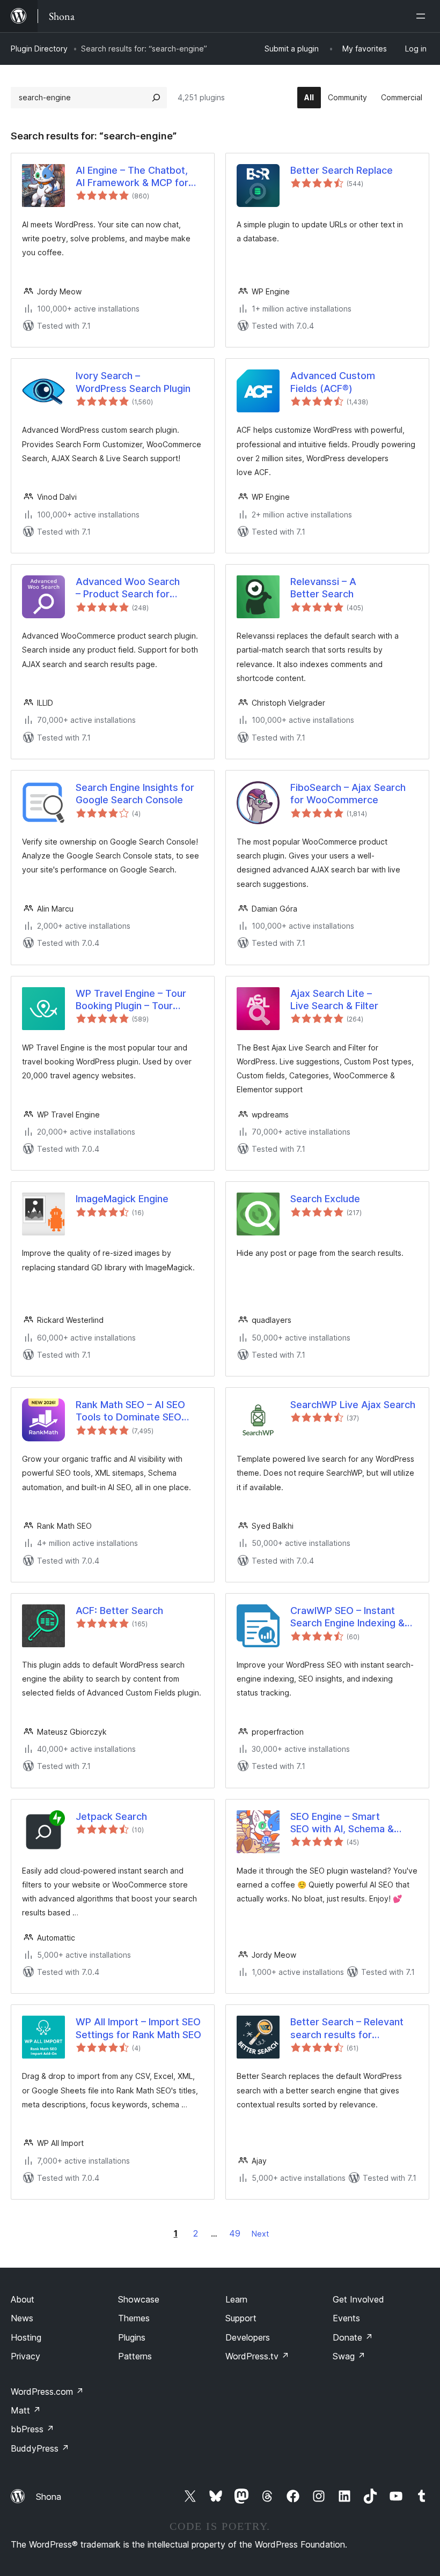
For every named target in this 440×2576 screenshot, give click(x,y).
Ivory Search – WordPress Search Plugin (133, 382)
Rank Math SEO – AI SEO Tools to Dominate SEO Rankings (130, 1411)
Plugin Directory (39, 49)
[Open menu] (423, 16)
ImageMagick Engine (122, 1199)
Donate (353, 2337)
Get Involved (358, 2299)
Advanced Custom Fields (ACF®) (333, 382)
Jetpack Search (111, 1816)
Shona (49, 2497)
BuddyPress (40, 2448)
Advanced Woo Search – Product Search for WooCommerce (128, 588)
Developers (248, 2337)
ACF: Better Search (119, 1611)
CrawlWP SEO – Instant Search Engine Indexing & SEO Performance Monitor (350, 1617)
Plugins (132, 2337)
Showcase (139, 2299)
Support (241, 2318)
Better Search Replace (342, 170)
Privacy (25, 2356)
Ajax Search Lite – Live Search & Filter (334, 1000)
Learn (236, 2299)
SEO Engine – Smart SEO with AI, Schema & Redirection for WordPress (351, 1823)
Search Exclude (325, 1199)
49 (235, 2233)
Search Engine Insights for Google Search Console (135, 794)
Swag (349, 2356)
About (23, 2299)
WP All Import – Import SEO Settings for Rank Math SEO (138, 2028)
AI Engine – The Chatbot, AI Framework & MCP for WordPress (132, 177)
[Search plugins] (156, 98)
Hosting (26, 2337)
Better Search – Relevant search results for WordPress (347, 2029)
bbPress (32, 2429)
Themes (134, 2318)
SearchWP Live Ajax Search (353, 1405)
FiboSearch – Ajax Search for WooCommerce (348, 794)
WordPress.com (47, 2392)
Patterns (135, 2356)
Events (346, 2318)
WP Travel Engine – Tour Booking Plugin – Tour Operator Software (131, 1000)
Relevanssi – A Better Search (323, 588)
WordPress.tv (257, 2356)
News (22, 2318)
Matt (26, 2410)
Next (260, 2234)
